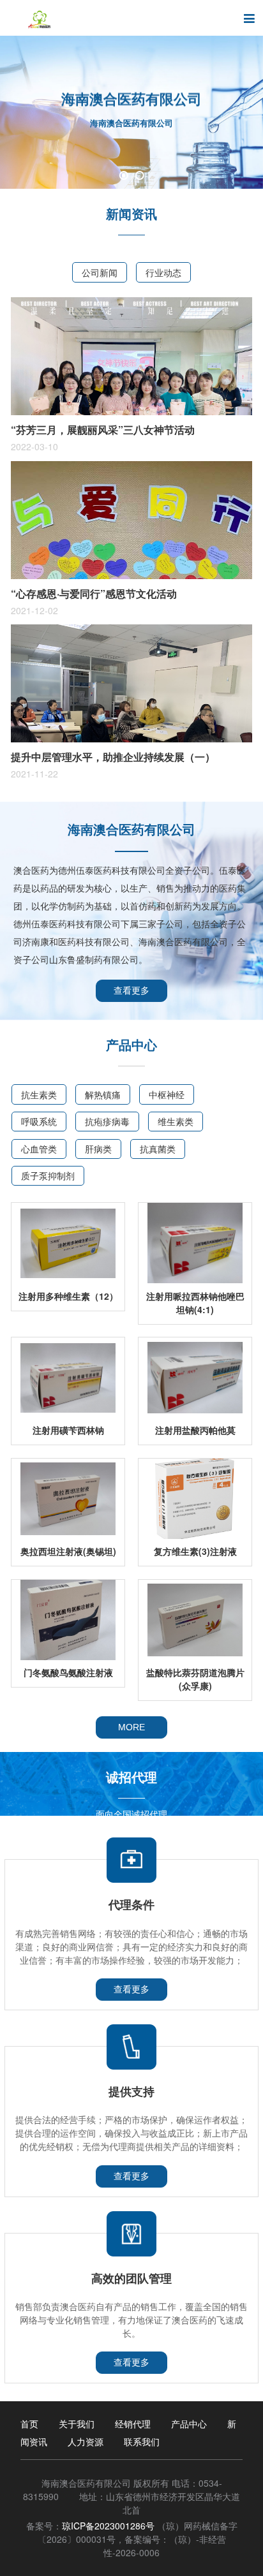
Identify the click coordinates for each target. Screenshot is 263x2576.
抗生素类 (39, 1094)
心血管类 (39, 1149)
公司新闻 (100, 272)
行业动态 (163, 272)
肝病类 (98, 1149)
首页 (29, 2424)
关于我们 (77, 2424)
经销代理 (133, 2424)
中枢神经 (167, 1094)
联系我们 (142, 2441)
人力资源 (86, 2441)
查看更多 (131, 990)
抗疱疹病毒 (107, 1121)
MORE (131, 1727)
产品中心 (189, 2424)
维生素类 (176, 1121)
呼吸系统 (39, 1121)
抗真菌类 (158, 1149)
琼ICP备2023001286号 (108, 2526)
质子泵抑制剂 (48, 1175)
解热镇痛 (103, 1094)
